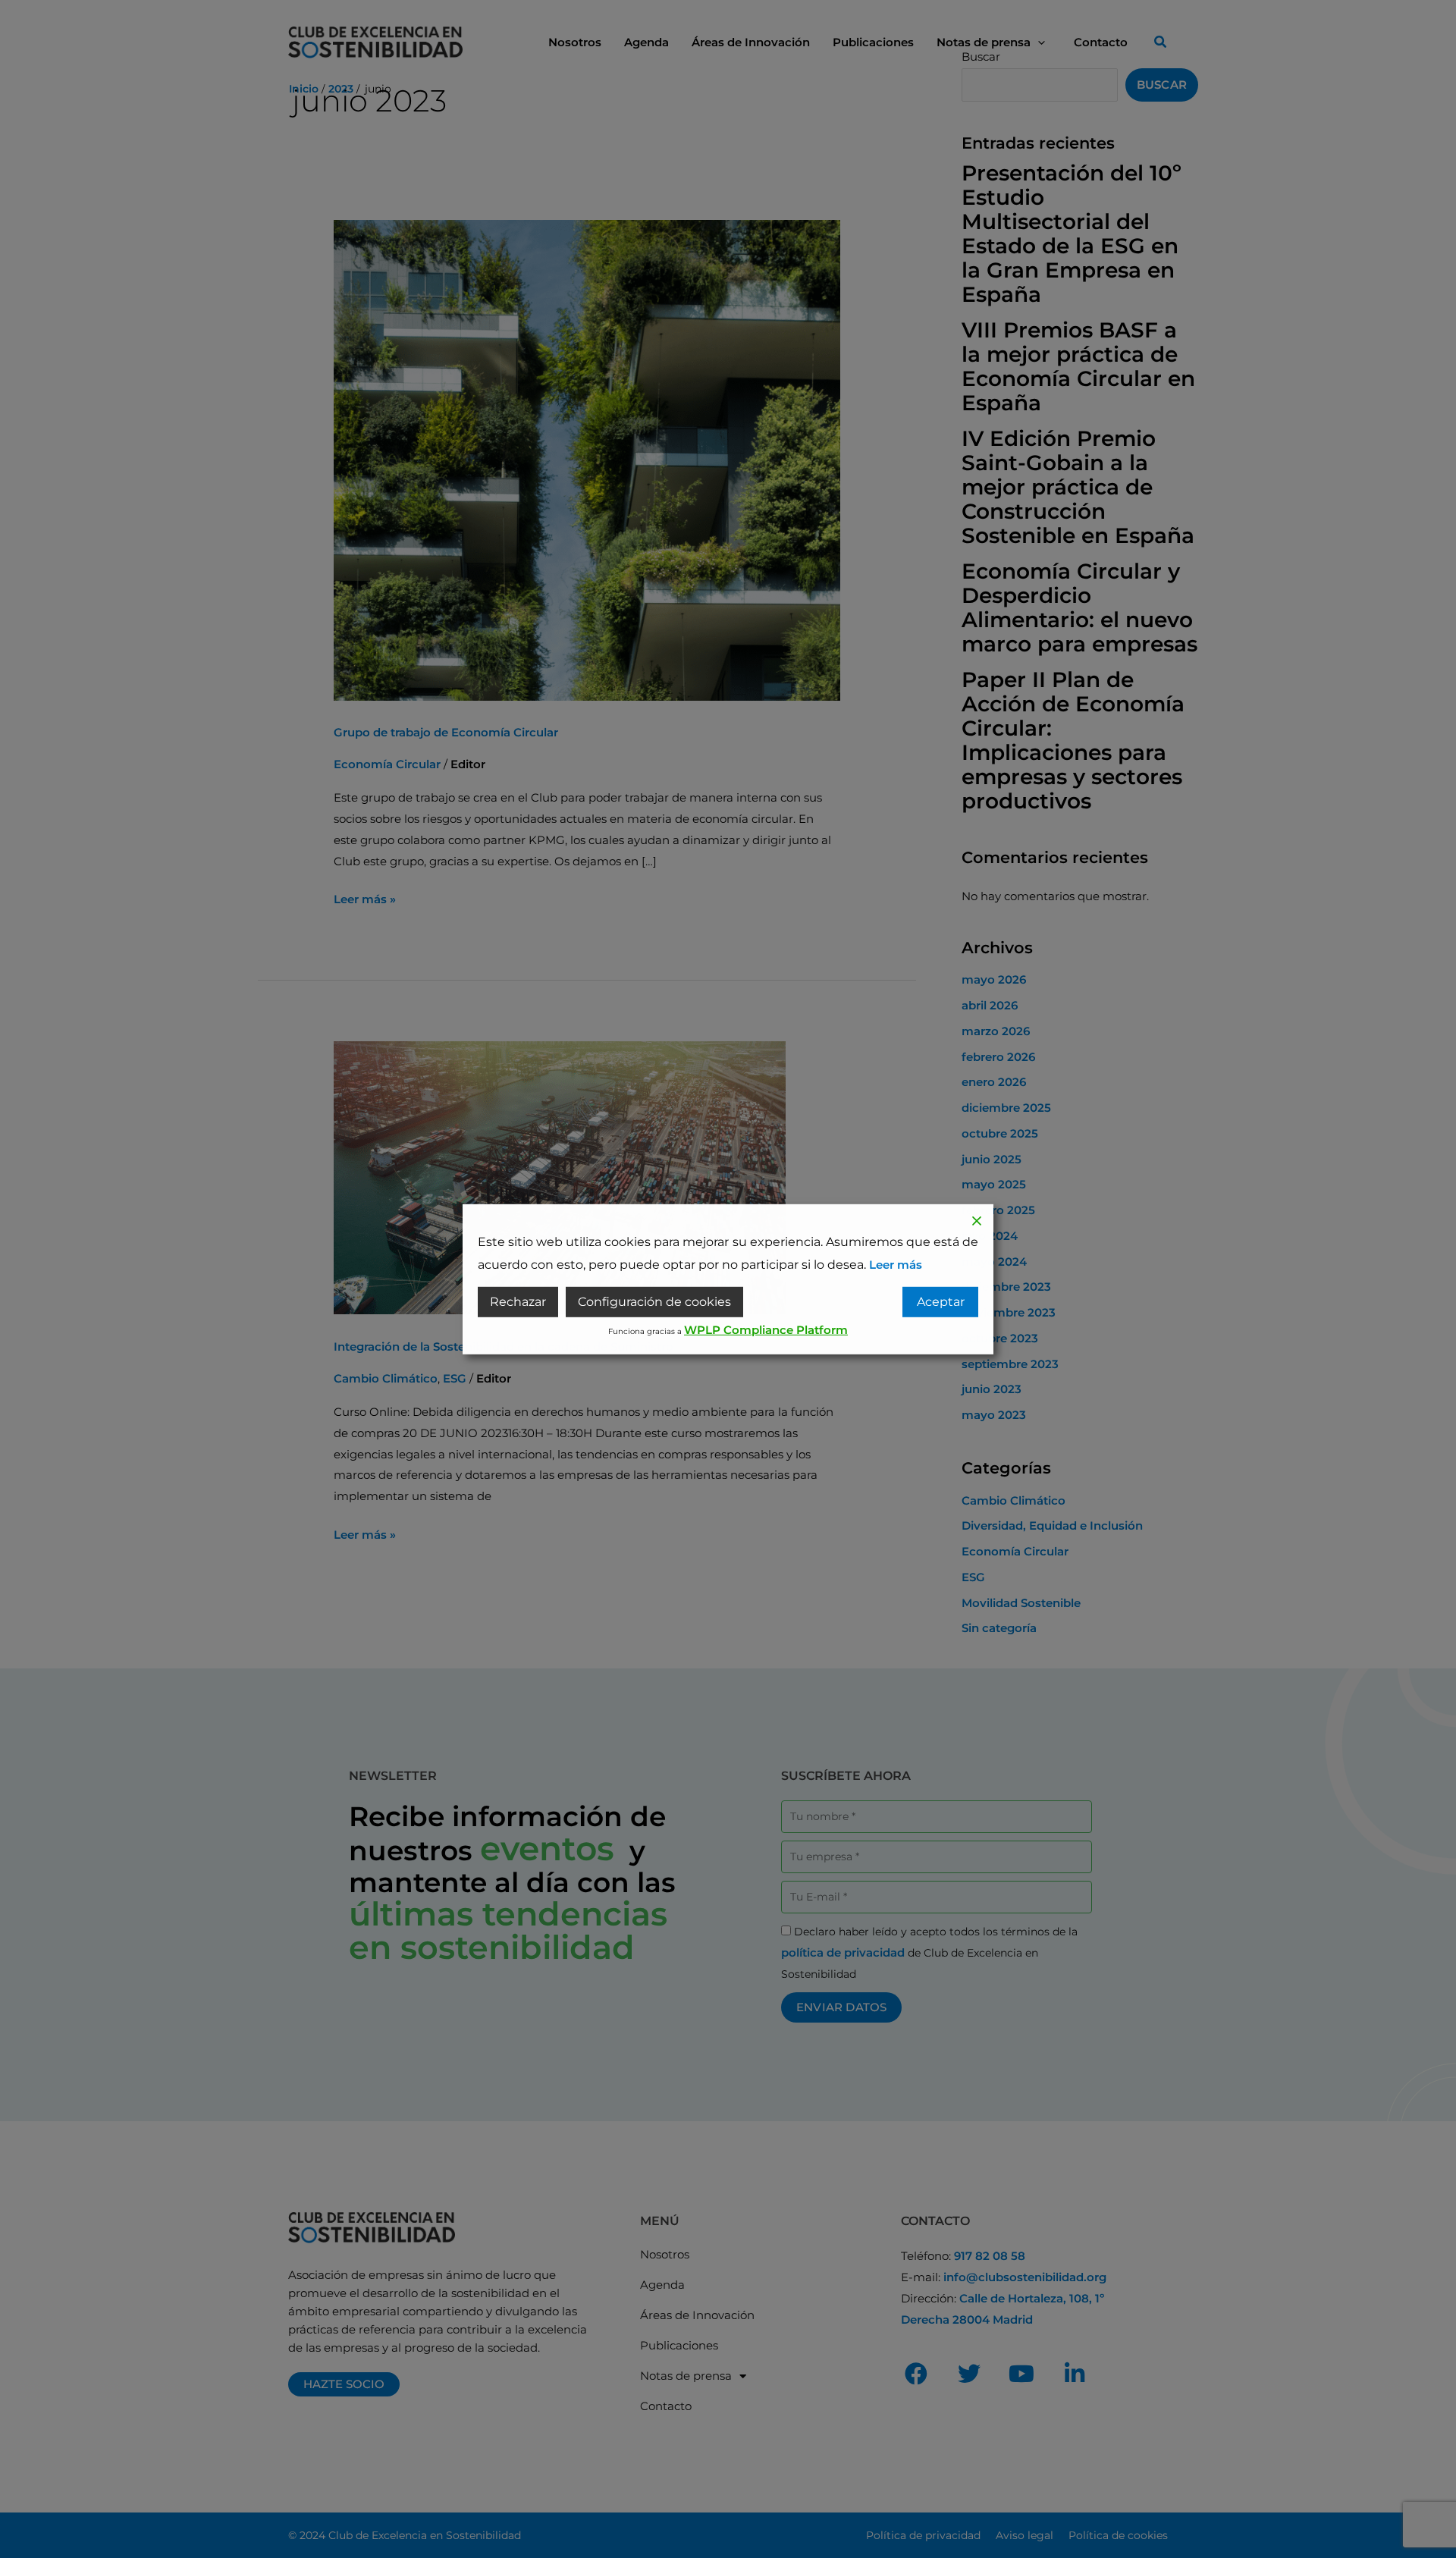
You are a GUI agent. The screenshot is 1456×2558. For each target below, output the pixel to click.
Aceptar (941, 1302)
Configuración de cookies (654, 1302)
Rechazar (518, 1302)
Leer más (896, 1264)
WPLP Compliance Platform (766, 1330)
